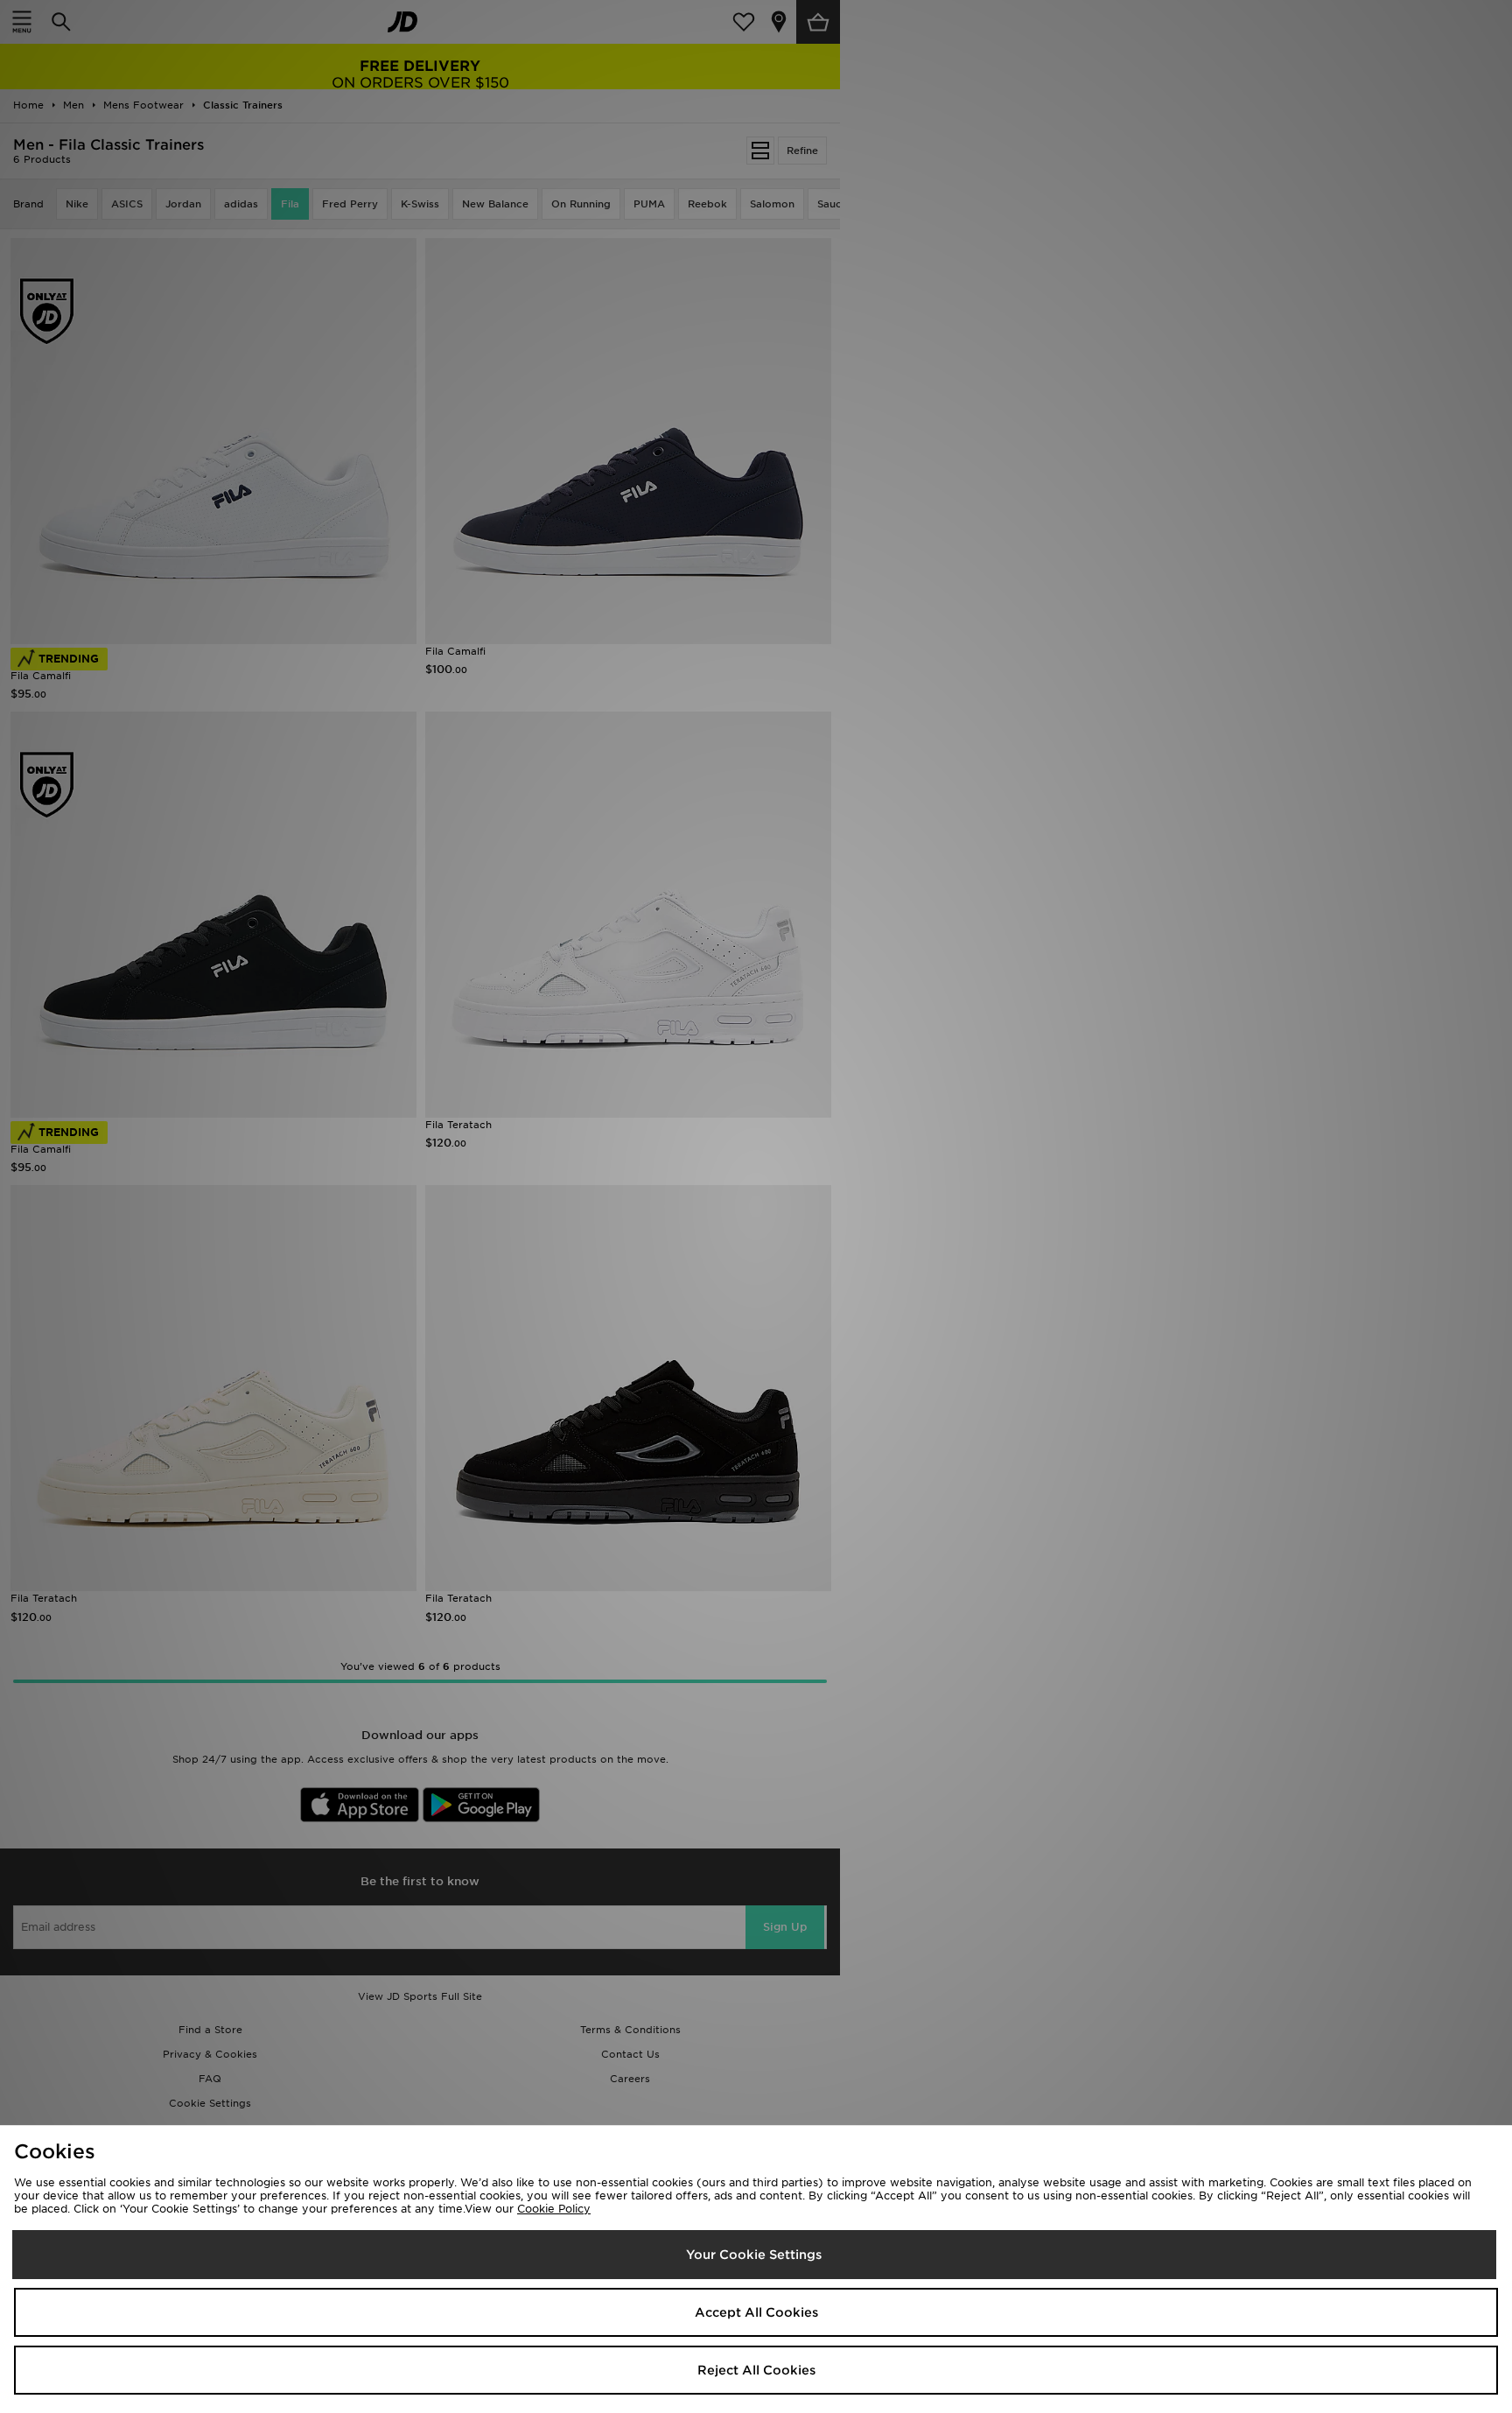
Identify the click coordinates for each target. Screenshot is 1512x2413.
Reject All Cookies (756, 2370)
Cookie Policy (554, 2209)
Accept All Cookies (756, 2312)
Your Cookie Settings (754, 2255)
